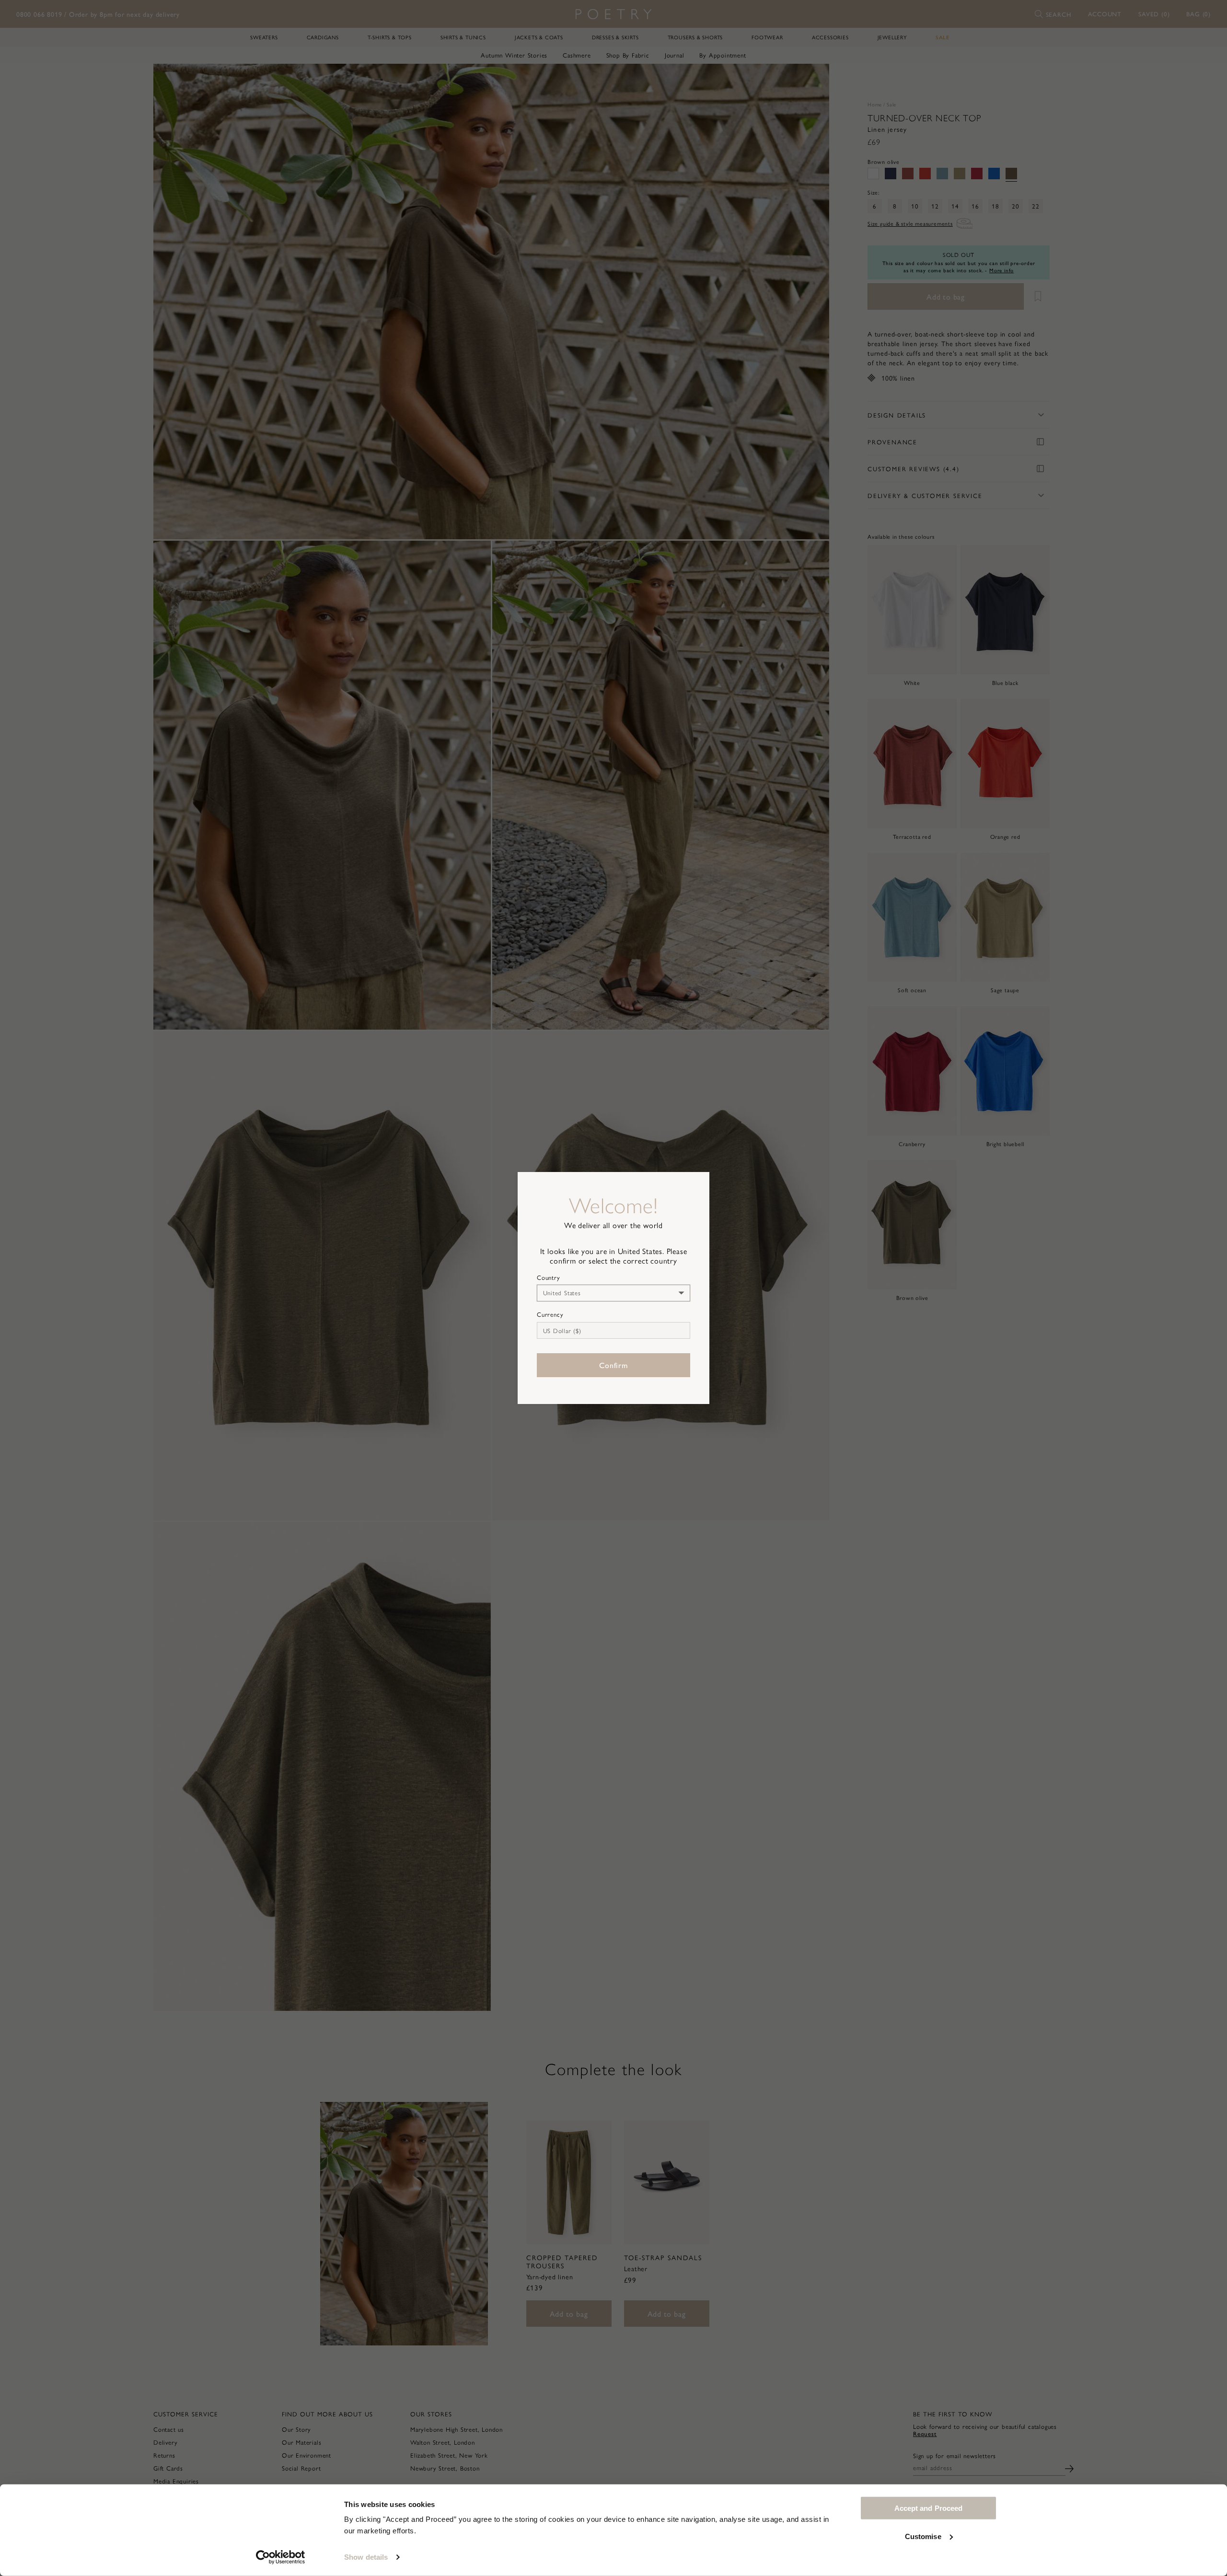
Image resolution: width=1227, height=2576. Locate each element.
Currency (550, 1314)
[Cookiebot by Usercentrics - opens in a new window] (281, 2557)
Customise (923, 2536)
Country (549, 1277)
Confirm (613, 1365)
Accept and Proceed (929, 2508)
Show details (366, 2557)
